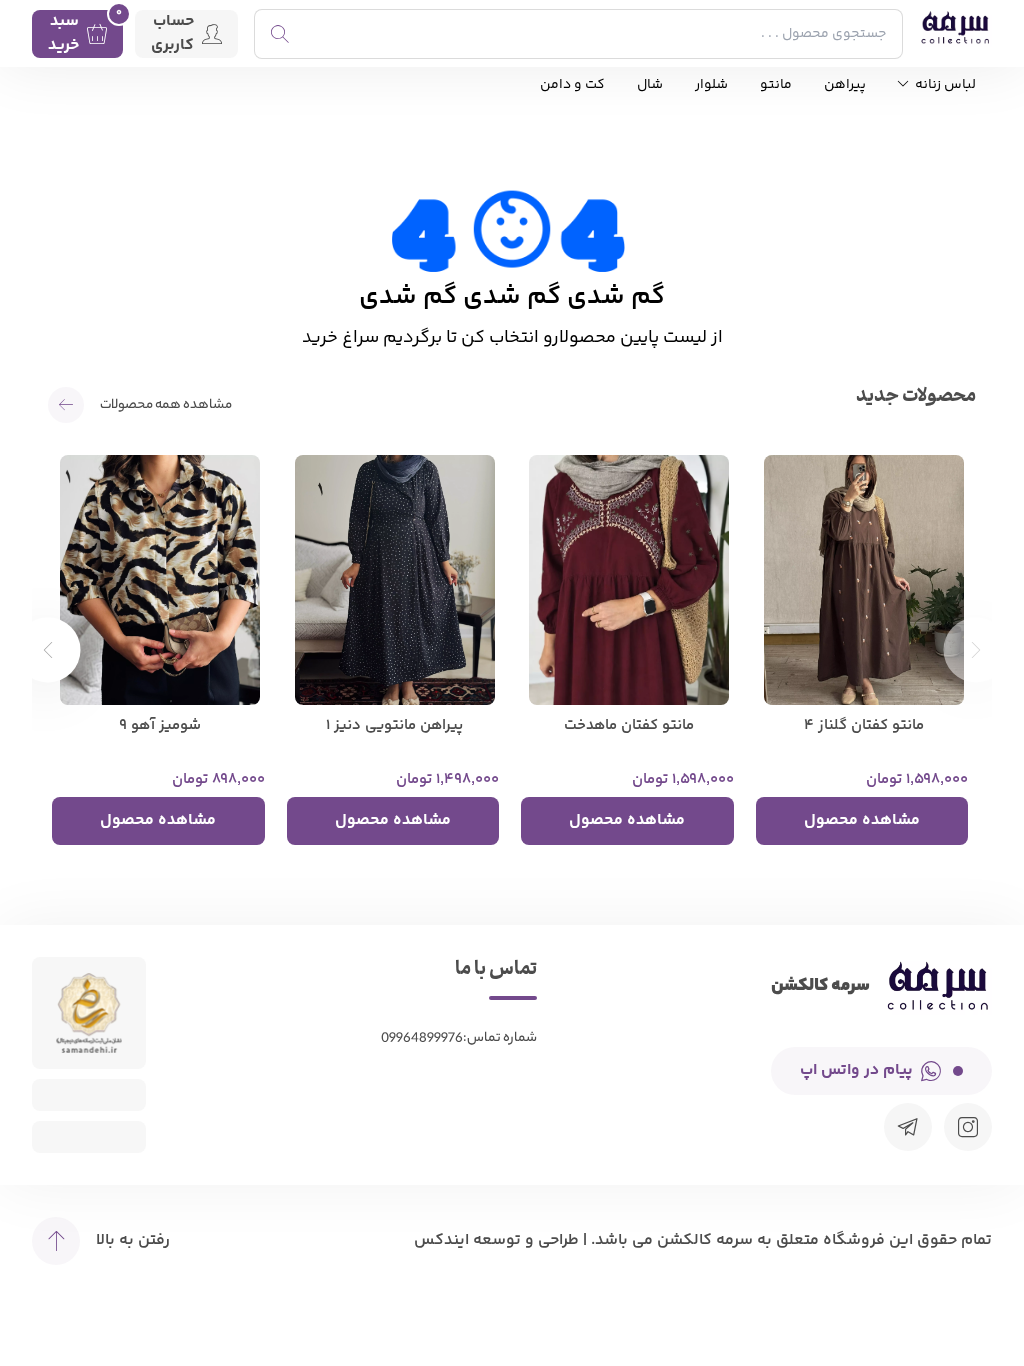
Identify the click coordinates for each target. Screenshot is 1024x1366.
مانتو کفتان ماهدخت (629, 726)
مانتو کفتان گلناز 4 (864, 726)
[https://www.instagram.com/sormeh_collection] (968, 1127)
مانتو (776, 85)
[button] (48, 649)
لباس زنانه (944, 85)
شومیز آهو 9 (160, 726)
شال (650, 85)
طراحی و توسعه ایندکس (496, 1240)
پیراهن (845, 85)
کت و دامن (572, 85)
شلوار (711, 85)
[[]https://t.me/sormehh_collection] (908, 1127)
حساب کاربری (172, 34)
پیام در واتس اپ (856, 1070)
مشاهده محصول (862, 820)
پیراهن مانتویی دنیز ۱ (394, 726)
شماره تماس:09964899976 (459, 1038)
